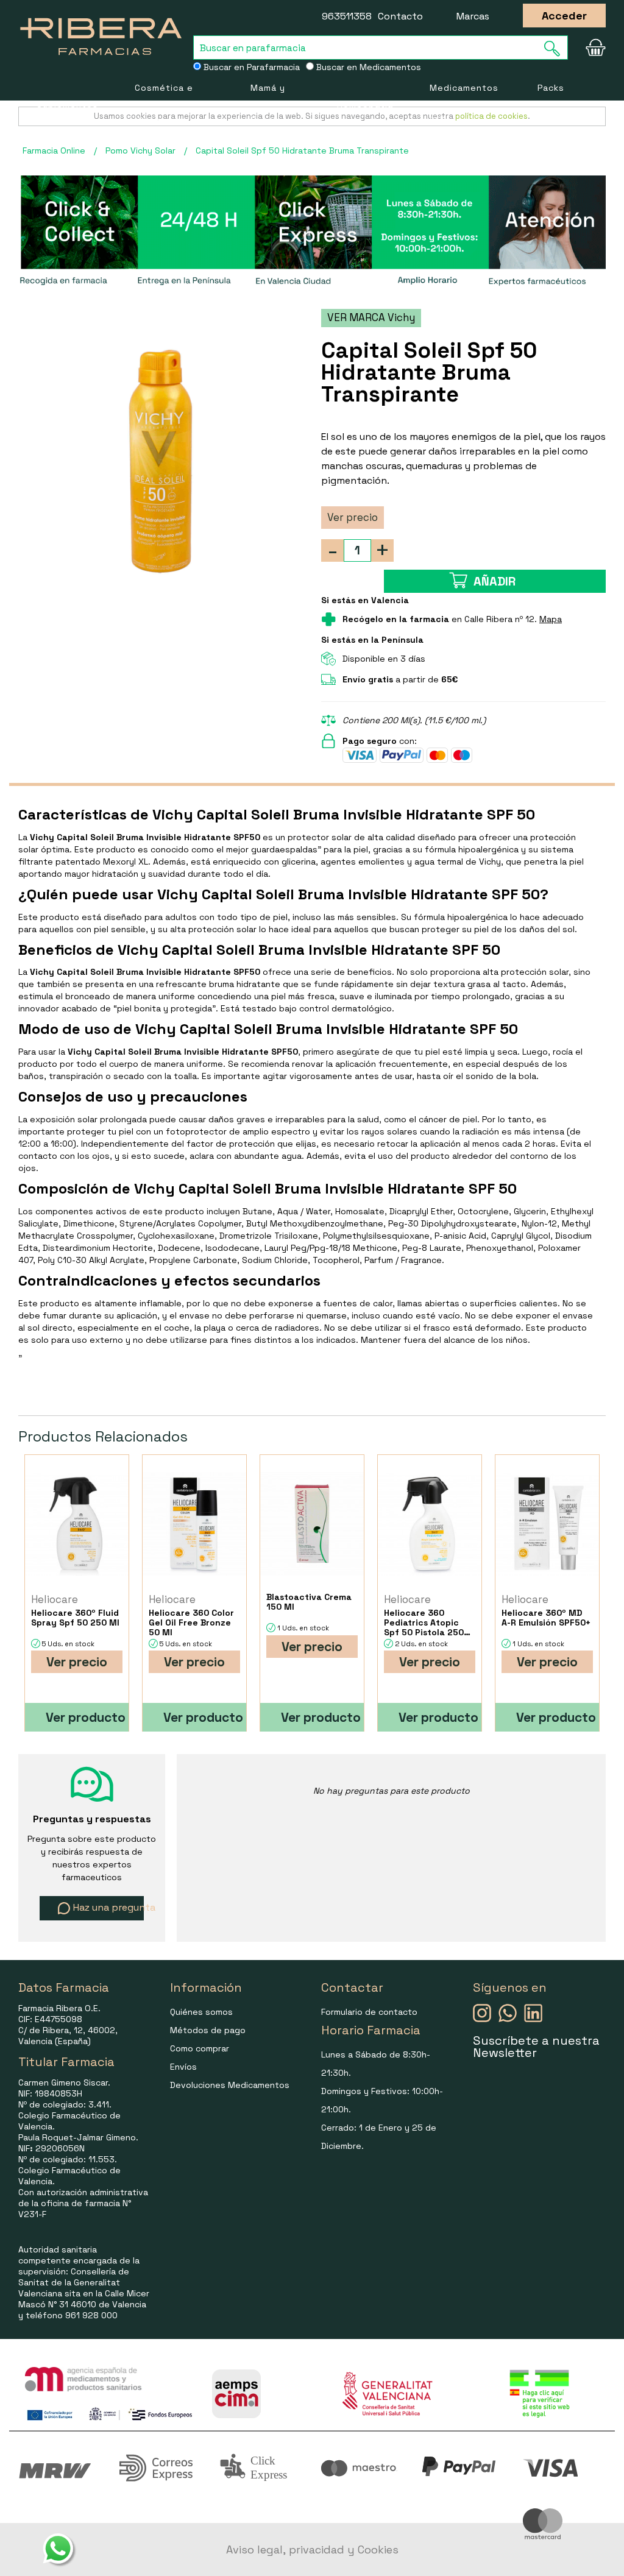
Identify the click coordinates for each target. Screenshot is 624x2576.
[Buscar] (556, 48)
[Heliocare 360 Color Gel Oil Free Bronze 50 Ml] (194, 1523)
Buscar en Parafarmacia (250, 67)
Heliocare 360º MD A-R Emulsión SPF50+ (546, 1618)
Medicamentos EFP (464, 104)
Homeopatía (365, 104)
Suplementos (67, 104)
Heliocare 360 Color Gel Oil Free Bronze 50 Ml (191, 1622)
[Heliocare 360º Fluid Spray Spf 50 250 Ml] (77, 1523)
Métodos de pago (208, 2030)
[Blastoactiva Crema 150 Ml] (312, 1523)
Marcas (473, 16)
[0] (593, 48)
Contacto (400, 16)
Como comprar (200, 2048)
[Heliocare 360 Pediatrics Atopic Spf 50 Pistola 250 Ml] (430, 1523)
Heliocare (55, 1599)
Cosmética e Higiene (164, 104)
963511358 (347, 16)
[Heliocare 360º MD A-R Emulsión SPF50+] (547, 1523)
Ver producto (86, 1717)
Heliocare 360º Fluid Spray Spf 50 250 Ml (75, 1618)
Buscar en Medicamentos (367, 67)
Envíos (183, 2067)
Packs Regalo (554, 104)
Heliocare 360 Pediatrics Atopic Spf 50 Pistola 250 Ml (424, 1622)
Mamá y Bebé (268, 104)
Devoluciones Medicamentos (230, 2085)
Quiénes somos (201, 2012)
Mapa (551, 619)
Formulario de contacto (369, 2012)
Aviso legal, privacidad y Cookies (312, 2549)
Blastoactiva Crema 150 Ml (309, 1602)
